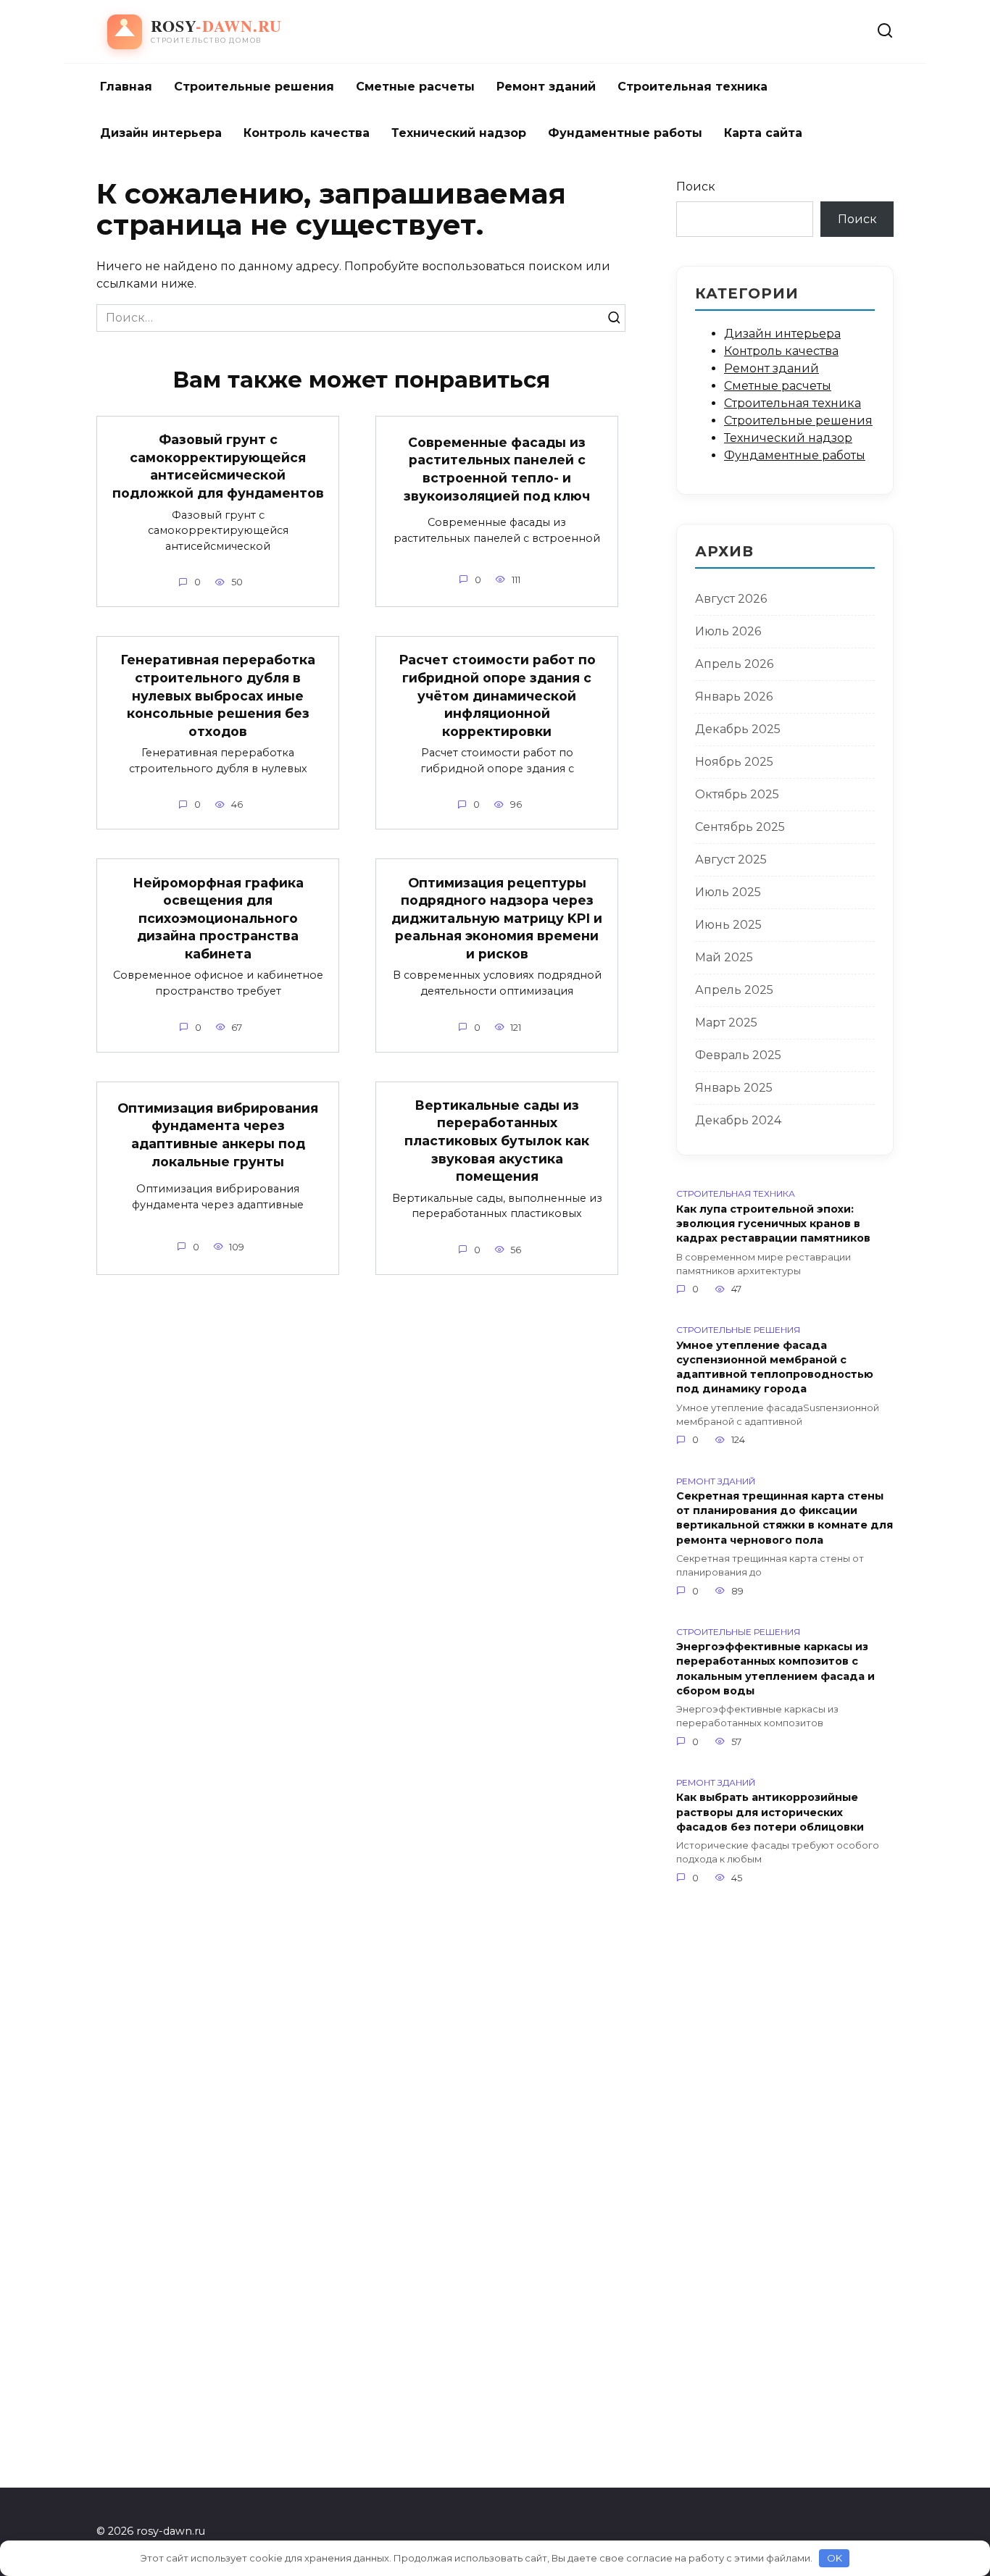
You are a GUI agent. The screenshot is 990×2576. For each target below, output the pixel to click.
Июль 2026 (728, 631)
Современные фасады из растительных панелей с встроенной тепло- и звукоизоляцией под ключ (497, 469)
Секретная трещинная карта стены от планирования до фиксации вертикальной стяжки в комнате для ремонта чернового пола (785, 1518)
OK (835, 2558)
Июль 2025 (728, 892)
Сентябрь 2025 (740, 827)
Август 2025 (731, 860)
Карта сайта (763, 133)
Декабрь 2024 (738, 1120)
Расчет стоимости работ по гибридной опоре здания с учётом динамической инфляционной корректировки (497, 695)
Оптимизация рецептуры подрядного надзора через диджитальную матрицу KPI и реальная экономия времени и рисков (497, 918)
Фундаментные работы (625, 133)
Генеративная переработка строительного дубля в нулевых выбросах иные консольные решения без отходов (218, 695)
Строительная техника (692, 87)
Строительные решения (254, 87)
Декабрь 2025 (738, 729)
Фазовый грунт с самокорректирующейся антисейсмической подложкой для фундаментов (218, 466)
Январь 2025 (734, 1088)
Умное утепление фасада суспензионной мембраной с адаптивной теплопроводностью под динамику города (775, 1367)
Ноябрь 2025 (734, 762)
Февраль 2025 (738, 1055)
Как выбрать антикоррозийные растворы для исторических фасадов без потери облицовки (770, 1812)
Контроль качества (307, 133)
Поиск (696, 187)
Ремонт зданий (546, 87)
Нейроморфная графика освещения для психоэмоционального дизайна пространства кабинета (218, 918)
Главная (126, 87)
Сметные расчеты (415, 87)
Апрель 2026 (734, 664)
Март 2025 (726, 1023)
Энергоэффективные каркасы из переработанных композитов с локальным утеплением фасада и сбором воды (775, 1669)
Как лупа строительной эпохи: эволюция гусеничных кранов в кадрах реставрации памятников (773, 1224)
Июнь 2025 (728, 925)
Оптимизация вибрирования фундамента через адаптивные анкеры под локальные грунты (218, 1135)
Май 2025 (724, 957)
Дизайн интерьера (161, 133)
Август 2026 (731, 599)
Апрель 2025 (734, 990)
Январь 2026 (734, 697)
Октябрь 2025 (737, 794)
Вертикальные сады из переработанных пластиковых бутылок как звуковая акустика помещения (497, 1141)
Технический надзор (459, 133)
